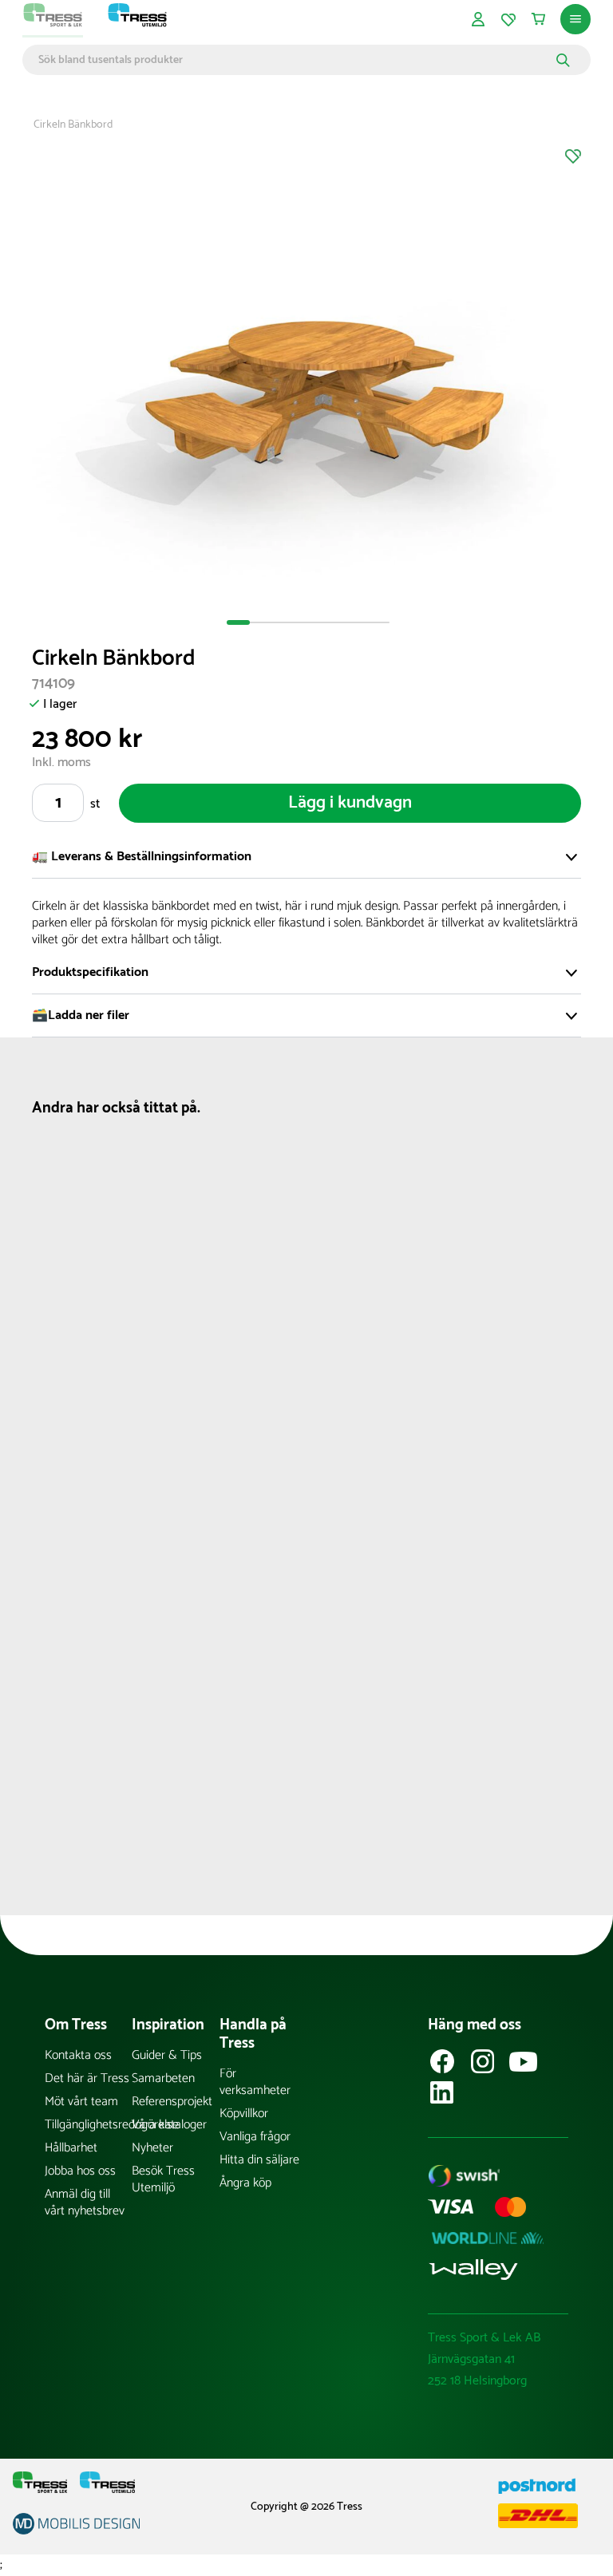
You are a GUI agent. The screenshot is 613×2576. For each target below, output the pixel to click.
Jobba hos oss (80, 2171)
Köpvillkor (244, 2114)
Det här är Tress (87, 2078)
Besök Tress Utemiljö (163, 2179)
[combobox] (295, 60)
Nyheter (152, 2148)
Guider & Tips (167, 2055)
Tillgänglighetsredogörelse (88, 2125)
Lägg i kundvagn (350, 803)
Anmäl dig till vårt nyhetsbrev (85, 2203)
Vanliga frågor (255, 2137)
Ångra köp (245, 2183)
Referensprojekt (172, 2102)
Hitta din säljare (259, 2160)
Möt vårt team (81, 2102)
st (95, 804)
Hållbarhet (71, 2148)
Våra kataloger (169, 2125)
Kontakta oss (78, 2055)
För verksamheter (255, 2082)
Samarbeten (163, 2078)
